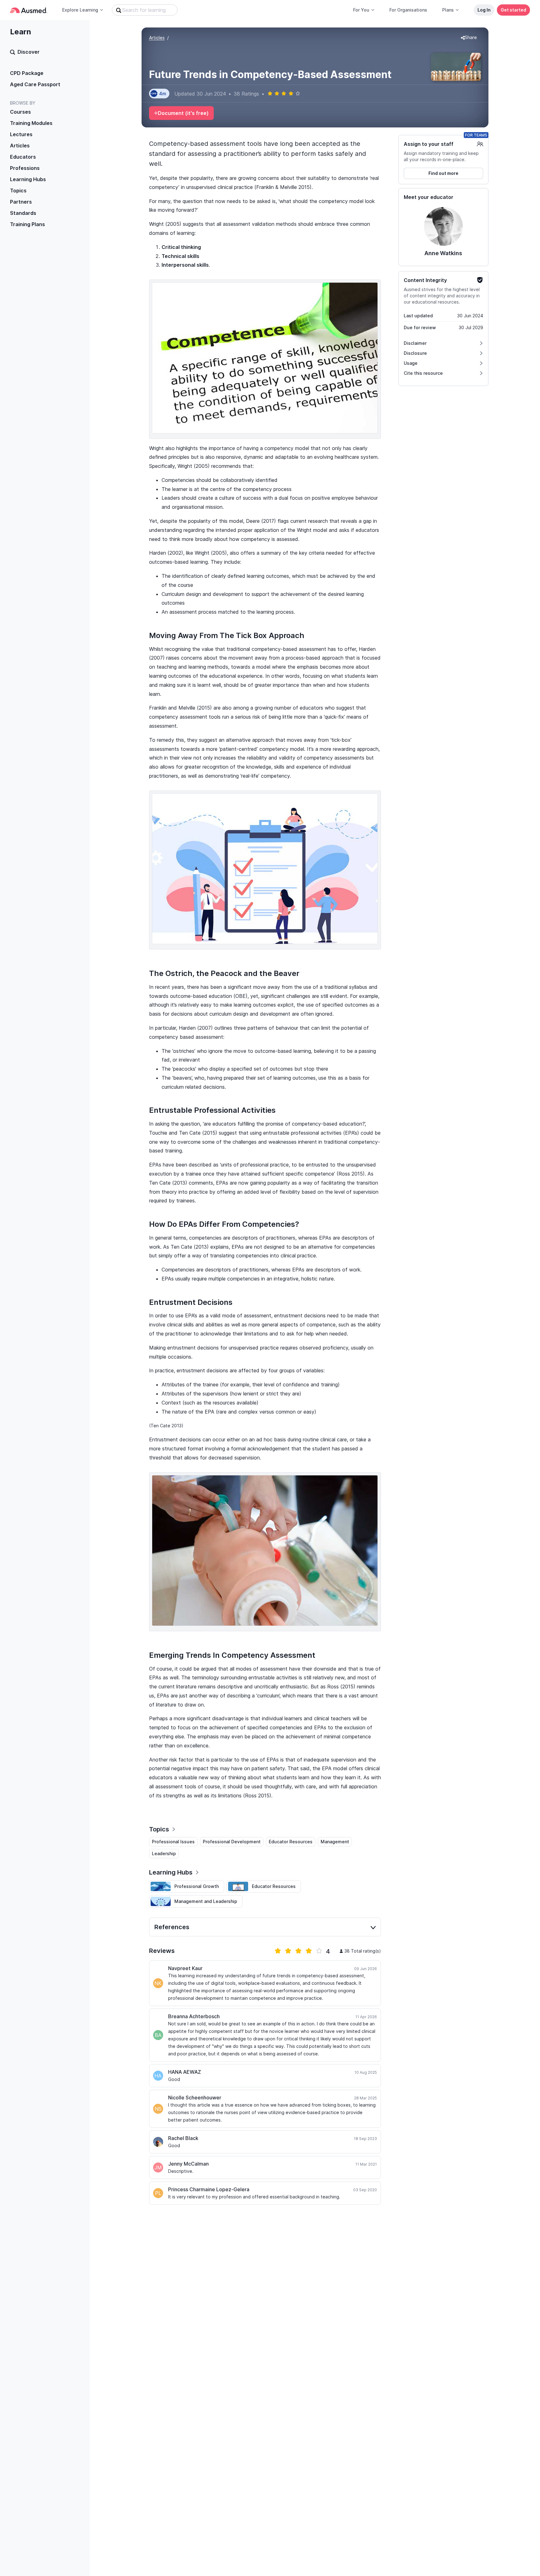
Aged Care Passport (35, 84)
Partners (21, 202)
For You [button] (361, 10)
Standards (23, 213)
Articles (20, 146)
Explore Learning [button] (80, 10)
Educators (23, 157)
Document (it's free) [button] (183, 113)
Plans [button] (448, 10)
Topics (18, 191)
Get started (513, 10)
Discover (29, 52)
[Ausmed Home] (29, 10)
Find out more (443, 173)
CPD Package (27, 73)
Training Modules (31, 123)
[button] (469, 38)
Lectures (21, 134)
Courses (20, 112)
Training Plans (27, 224)
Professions (25, 168)
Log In (484, 10)
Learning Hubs (28, 179)
